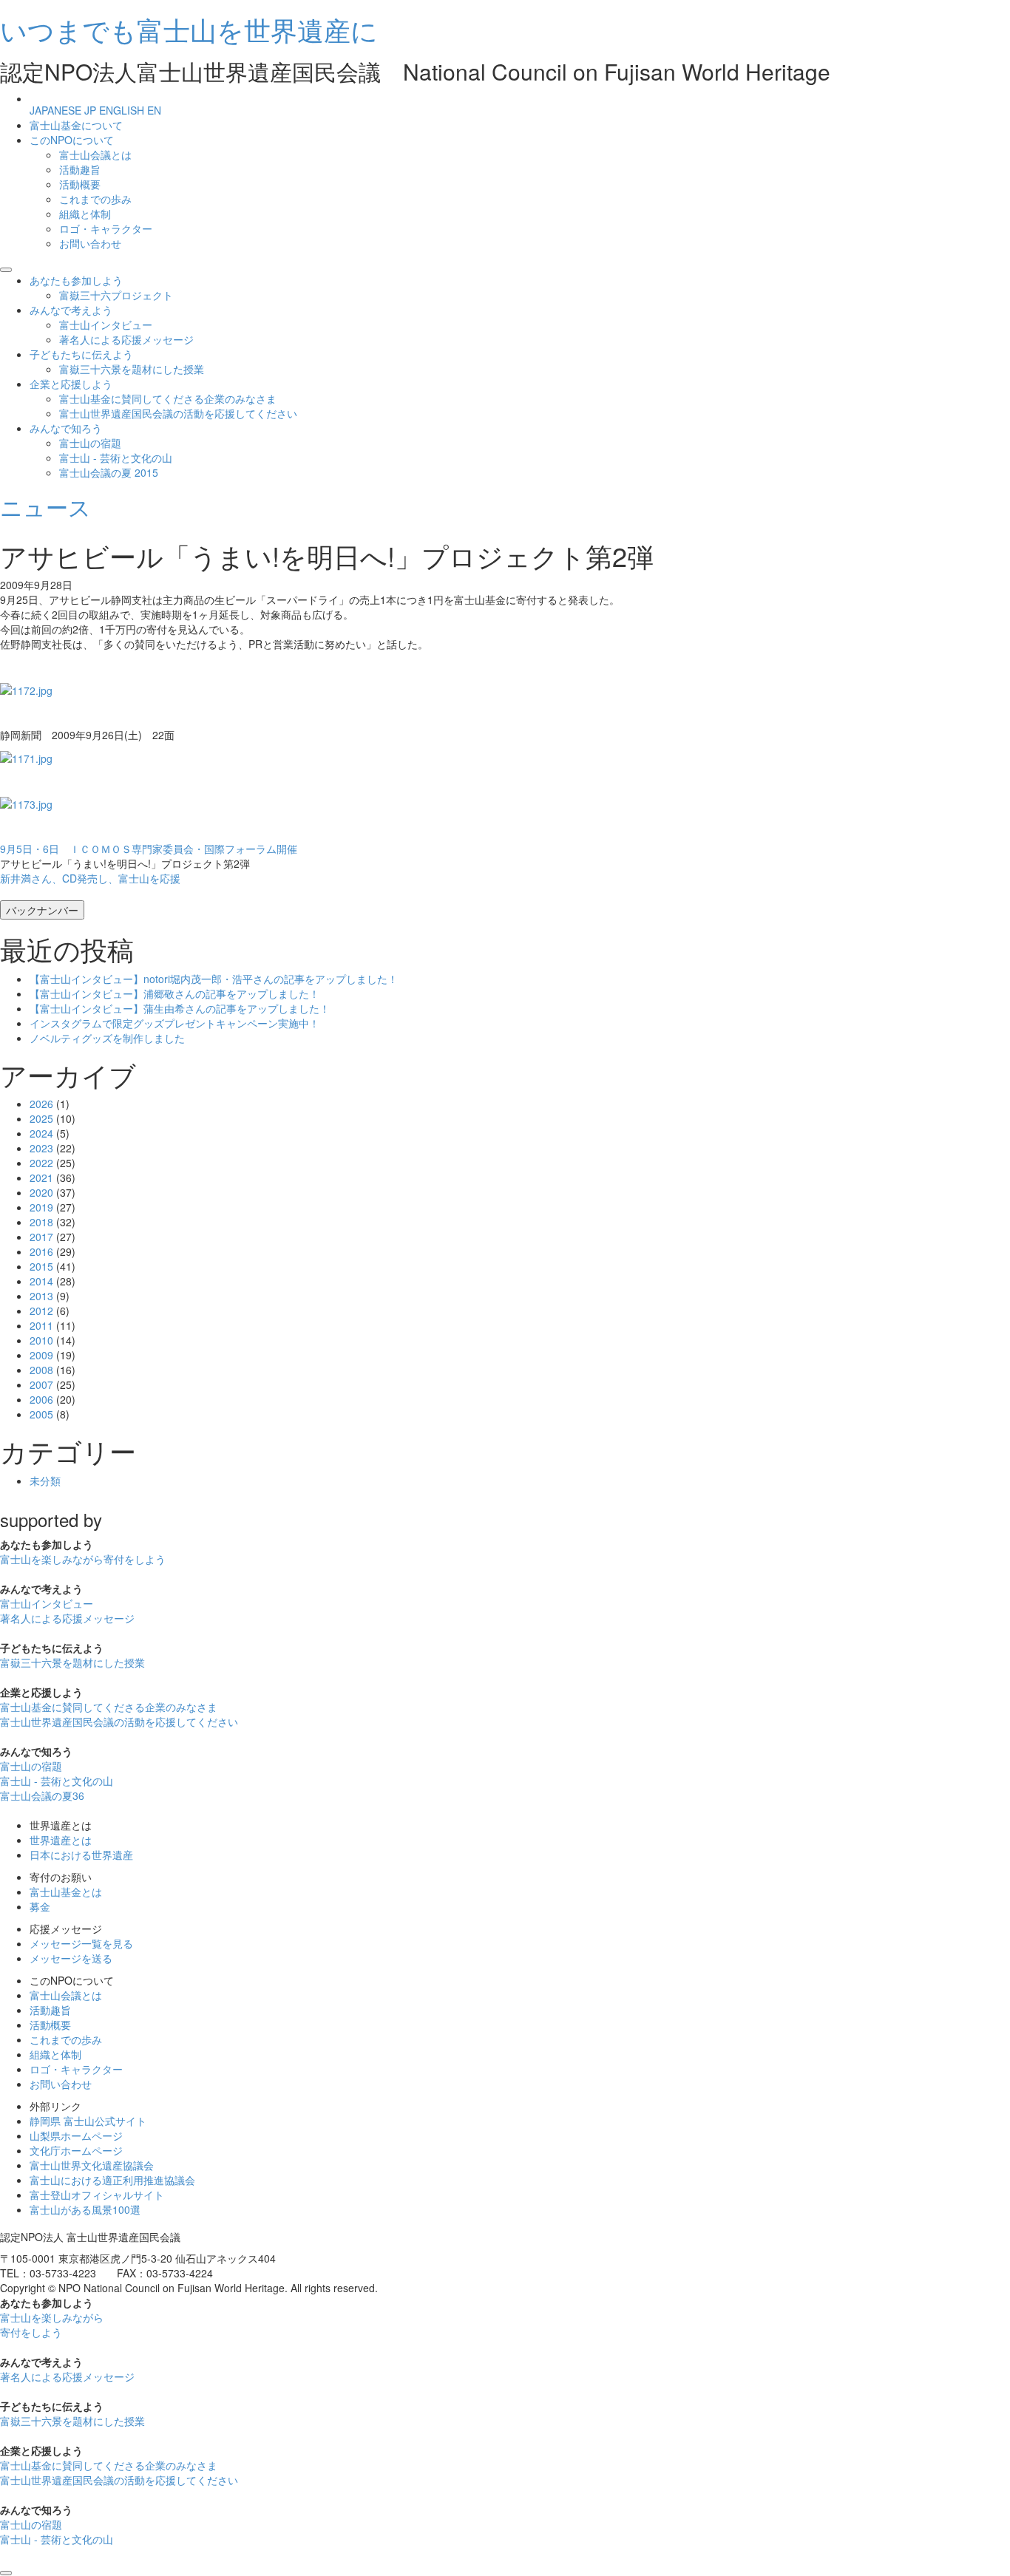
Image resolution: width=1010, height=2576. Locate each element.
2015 (41, 1266)
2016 (41, 1251)
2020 (41, 1192)
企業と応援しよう (71, 384)
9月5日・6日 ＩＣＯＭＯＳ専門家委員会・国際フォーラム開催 (149, 849)
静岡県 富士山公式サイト (88, 2121)
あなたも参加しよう (76, 280)
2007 (41, 1384)
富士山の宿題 (90, 443)
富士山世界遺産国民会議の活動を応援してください (178, 413)
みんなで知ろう (66, 428)
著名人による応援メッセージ (126, 339)
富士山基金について (76, 125)
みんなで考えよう (71, 310)
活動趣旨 (80, 169)
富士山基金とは (66, 1892)
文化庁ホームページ (76, 2150)
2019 (41, 1207)
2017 (41, 1237)
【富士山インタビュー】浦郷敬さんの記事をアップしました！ (174, 993)
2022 (41, 1163)
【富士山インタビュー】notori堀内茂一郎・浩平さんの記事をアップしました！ (214, 979)
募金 (40, 1906)
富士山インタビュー (106, 324)
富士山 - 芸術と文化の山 (116, 458)
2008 (41, 1370)
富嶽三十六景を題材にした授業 (132, 369)
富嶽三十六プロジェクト (116, 295)
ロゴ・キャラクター (106, 228)
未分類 (45, 1481)
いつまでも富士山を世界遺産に (189, 29)
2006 (41, 1399)
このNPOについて (72, 140)
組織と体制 (85, 214)
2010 (41, 1340)
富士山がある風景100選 (85, 2209)
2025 (41, 1118)
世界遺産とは (61, 1840)
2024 (41, 1133)
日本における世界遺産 (81, 1855)
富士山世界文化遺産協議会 (92, 2165)
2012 (41, 1311)
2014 (41, 1281)
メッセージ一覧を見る (81, 1943)
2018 (41, 1222)
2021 (41, 1177)
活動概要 (80, 184)
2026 (41, 1104)
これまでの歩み (95, 199)
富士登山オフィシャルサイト (97, 2195)
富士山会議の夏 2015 (109, 472)
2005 (41, 1414)
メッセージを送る (71, 1958)
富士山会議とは (95, 154)
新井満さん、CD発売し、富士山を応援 (90, 878)
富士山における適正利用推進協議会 (112, 2180)
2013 (41, 1296)
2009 (41, 1355)
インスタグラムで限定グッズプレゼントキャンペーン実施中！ (174, 1023)
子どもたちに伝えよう (81, 354)
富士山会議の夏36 (42, 1795)
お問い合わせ (90, 243)
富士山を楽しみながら (83, 1559)
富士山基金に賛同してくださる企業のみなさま (168, 398)
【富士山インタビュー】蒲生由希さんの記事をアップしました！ (180, 1008)
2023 (41, 1148)
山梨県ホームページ (76, 2135)
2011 (41, 1325)
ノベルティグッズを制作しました (107, 1038)
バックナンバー (42, 910)
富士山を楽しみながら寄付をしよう (52, 2325)
